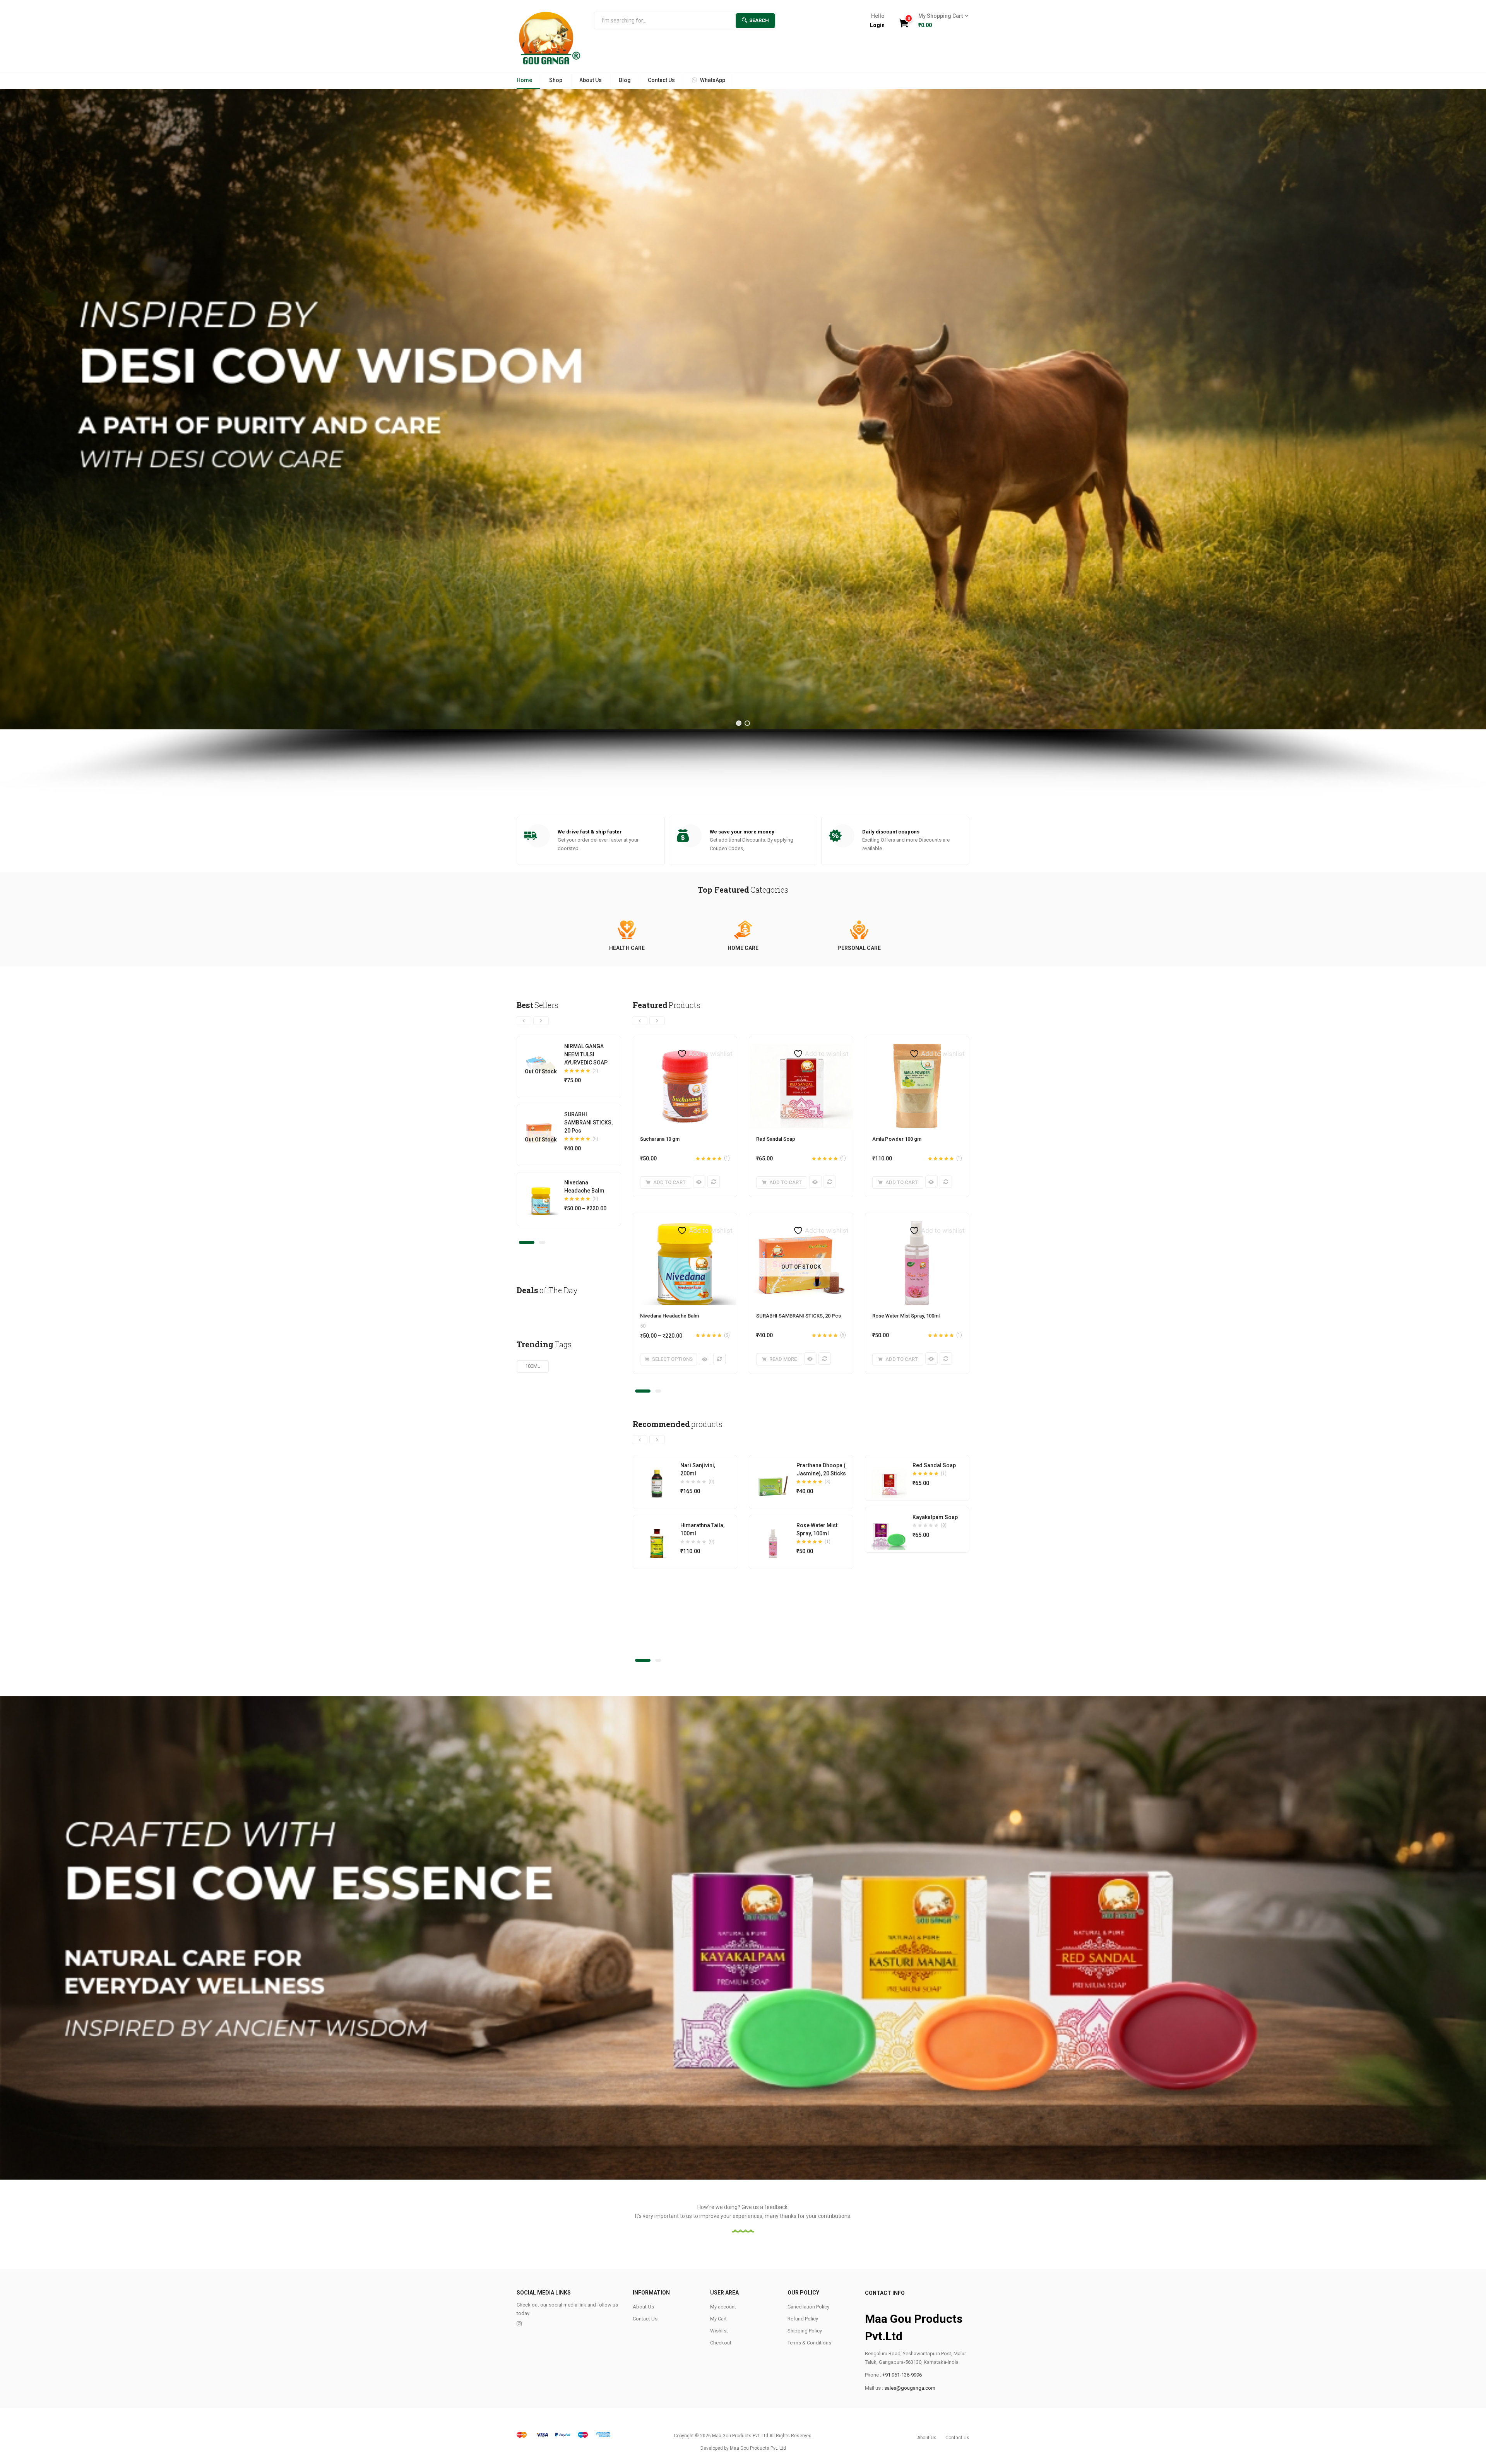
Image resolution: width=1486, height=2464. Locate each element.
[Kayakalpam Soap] (889, 1525)
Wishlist (719, 2331)
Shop (556, 80)
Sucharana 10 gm (660, 1139)
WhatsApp (713, 80)
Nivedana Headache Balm (669, 1316)
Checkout (721, 2343)
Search (759, 20)
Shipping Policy (805, 2331)
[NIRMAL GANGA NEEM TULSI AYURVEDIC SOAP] (541, 1054)
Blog (625, 80)
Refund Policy (803, 2319)
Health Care (627, 948)
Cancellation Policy (808, 2307)
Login (877, 25)
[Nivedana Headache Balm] (541, 1191)
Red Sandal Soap (776, 1139)
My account (723, 2307)
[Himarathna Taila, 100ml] (657, 1533)
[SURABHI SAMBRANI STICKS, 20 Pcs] (541, 1122)
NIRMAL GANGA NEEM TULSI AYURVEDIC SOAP (586, 1054)
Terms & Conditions (809, 2343)
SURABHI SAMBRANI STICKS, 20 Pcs (588, 1122)
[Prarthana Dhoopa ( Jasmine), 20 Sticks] (773, 1473)
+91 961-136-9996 (902, 2375)
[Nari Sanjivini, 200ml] (657, 1473)
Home (524, 80)
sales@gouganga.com (910, 2388)
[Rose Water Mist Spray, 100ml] (773, 1533)
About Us (591, 80)
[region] (743, 442)
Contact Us (661, 80)
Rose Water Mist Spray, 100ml (906, 1316)
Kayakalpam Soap (935, 1517)
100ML (533, 1366)
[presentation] (524, 1021)
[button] (941, 21)
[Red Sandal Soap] (889, 1473)
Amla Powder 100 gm (897, 1139)
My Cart (718, 2319)
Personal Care (859, 948)
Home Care (743, 948)
